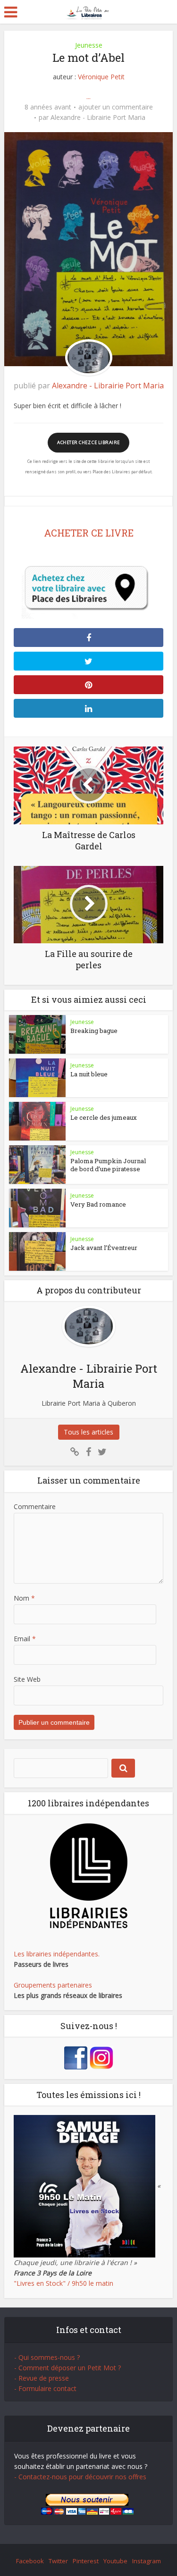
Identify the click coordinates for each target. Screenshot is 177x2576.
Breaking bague (94, 1031)
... (88, 96)
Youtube (115, 2561)
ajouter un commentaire (116, 107)
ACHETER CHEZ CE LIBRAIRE (88, 442)
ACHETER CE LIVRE (89, 533)
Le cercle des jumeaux (104, 1117)
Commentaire (35, 1506)
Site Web (27, 1679)
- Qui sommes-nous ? (47, 2357)
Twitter (58, 2561)
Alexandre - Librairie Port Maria (98, 117)
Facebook (30, 2561)
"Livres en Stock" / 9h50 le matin (63, 2283)
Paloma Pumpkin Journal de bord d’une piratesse (108, 1165)
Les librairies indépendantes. (57, 1954)
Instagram (147, 2561)
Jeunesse (89, 45)
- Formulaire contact (45, 2388)
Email (25, 1639)
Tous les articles (88, 1432)
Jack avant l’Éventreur (104, 1248)
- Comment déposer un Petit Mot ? (67, 2368)
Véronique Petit (101, 77)
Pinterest (86, 2561)
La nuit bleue (89, 1074)
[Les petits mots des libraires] (88, 11)
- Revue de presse (42, 2378)
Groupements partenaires (53, 1985)
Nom (24, 1598)
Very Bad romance (98, 1204)
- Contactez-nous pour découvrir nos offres (80, 2477)
